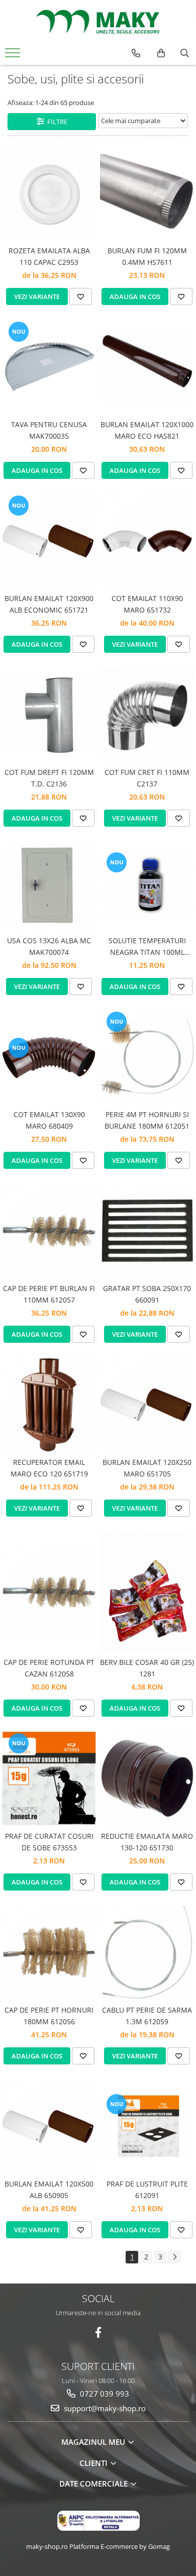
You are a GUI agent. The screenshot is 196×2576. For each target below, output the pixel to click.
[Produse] (14, 56)
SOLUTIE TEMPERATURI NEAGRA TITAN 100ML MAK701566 (147, 947)
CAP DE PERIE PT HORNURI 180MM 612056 (49, 2015)
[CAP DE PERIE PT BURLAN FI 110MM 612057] (49, 1231)
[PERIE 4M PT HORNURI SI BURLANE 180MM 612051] (147, 1057)
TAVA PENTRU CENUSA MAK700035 (49, 430)
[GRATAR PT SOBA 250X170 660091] (147, 1231)
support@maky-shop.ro (104, 2408)
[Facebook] (98, 2333)
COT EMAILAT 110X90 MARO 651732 (147, 604)
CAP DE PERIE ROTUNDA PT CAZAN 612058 (49, 1668)
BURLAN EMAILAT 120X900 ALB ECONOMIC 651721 (49, 604)
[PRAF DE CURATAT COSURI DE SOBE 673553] (49, 1779)
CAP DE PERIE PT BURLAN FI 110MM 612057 (49, 1294)
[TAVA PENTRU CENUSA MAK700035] (49, 367)
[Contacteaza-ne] (136, 53)
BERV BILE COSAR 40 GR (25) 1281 (147, 1668)
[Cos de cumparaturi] (161, 53)
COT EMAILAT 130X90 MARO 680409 (49, 1120)
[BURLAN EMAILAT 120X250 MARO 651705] (147, 1405)
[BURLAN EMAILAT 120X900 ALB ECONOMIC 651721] (49, 541)
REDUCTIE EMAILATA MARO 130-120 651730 (147, 1842)
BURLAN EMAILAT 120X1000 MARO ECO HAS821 (147, 430)
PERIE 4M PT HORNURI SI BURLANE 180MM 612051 (147, 1120)
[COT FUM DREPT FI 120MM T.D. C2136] (49, 715)
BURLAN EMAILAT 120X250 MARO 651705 (147, 1468)
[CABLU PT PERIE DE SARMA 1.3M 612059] (147, 1953)
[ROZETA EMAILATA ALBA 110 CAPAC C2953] (49, 193)
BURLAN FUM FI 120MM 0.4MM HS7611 (147, 256)
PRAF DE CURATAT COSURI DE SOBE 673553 (49, 1842)
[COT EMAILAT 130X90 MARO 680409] (49, 1057)
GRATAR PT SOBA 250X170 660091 (147, 1294)
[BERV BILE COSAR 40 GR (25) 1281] (147, 1592)
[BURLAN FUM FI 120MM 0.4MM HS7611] (147, 193)
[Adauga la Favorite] (81, 296)
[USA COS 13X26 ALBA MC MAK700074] (49, 886)
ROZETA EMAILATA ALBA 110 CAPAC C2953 (49, 256)
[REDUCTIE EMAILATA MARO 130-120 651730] (147, 1779)
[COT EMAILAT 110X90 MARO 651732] (147, 541)
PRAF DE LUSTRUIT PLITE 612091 (147, 2189)
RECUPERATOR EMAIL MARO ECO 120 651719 (49, 1468)
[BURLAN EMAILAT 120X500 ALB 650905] (49, 2126)
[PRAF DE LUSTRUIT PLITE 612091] (147, 2126)
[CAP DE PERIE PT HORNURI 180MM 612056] (49, 1953)
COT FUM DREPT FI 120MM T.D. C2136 (49, 778)
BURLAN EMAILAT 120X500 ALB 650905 (49, 2189)
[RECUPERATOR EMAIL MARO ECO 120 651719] (49, 1405)
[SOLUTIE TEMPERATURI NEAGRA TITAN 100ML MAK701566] (147, 886)
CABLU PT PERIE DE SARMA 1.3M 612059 (147, 2015)
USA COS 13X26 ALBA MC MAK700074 (49, 946)
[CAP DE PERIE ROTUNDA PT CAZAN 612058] (49, 1592)
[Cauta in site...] (185, 53)
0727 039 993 (104, 2394)
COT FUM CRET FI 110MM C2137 (147, 778)
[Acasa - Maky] (98, 22)
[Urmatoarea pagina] (174, 2257)
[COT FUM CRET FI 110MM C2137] (147, 715)
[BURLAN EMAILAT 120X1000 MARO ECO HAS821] (147, 367)
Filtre (56, 122)
